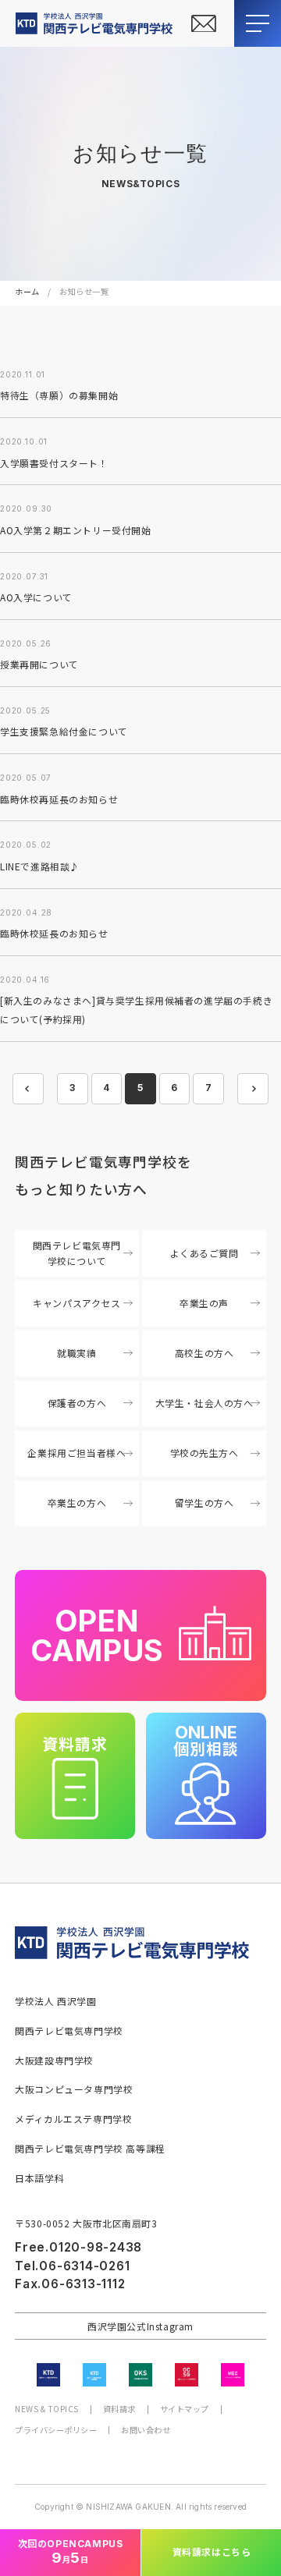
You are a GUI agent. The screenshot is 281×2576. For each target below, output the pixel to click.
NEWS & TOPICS (47, 2409)
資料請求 (119, 2409)
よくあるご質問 (205, 1253)
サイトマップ (185, 2409)
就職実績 (76, 1353)
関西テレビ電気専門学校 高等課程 (90, 2148)
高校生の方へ (205, 1353)
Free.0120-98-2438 (78, 2247)
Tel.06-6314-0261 (72, 2266)
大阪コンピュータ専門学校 (74, 2089)
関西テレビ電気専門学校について (77, 1253)
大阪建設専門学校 (54, 2060)
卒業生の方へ (77, 1502)
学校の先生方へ (205, 1453)
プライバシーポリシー (56, 2430)
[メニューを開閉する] (258, 23)
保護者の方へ (77, 1403)
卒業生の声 (204, 1303)
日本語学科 (39, 2178)
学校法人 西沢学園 (55, 2001)
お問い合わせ (146, 2430)
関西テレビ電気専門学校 (69, 2030)
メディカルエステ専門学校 (73, 2119)
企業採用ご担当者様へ (76, 1453)
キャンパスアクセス (76, 1303)
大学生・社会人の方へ (205, 1403)
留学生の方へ (205, 1502)
